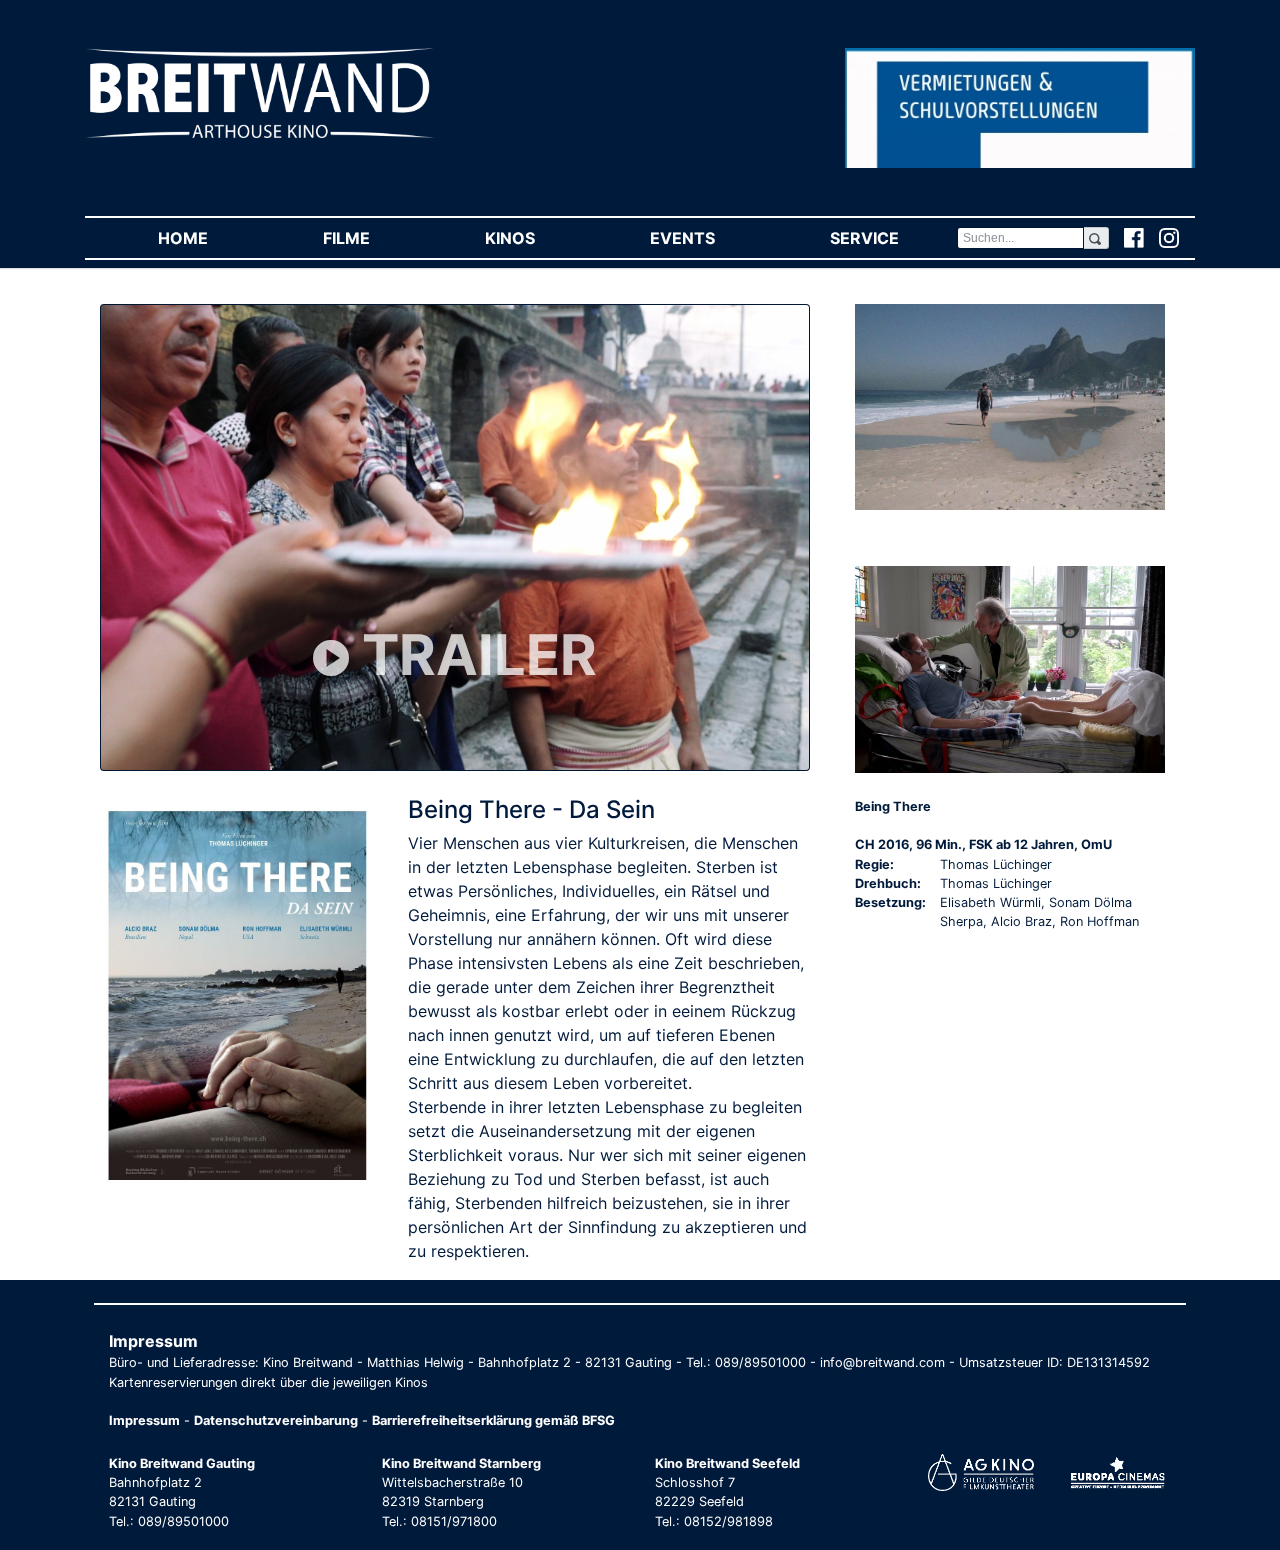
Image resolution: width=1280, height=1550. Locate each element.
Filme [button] (375, 238)
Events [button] (711, 238)
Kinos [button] (538, 238)
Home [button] (211, 238)
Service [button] (893, 238)
